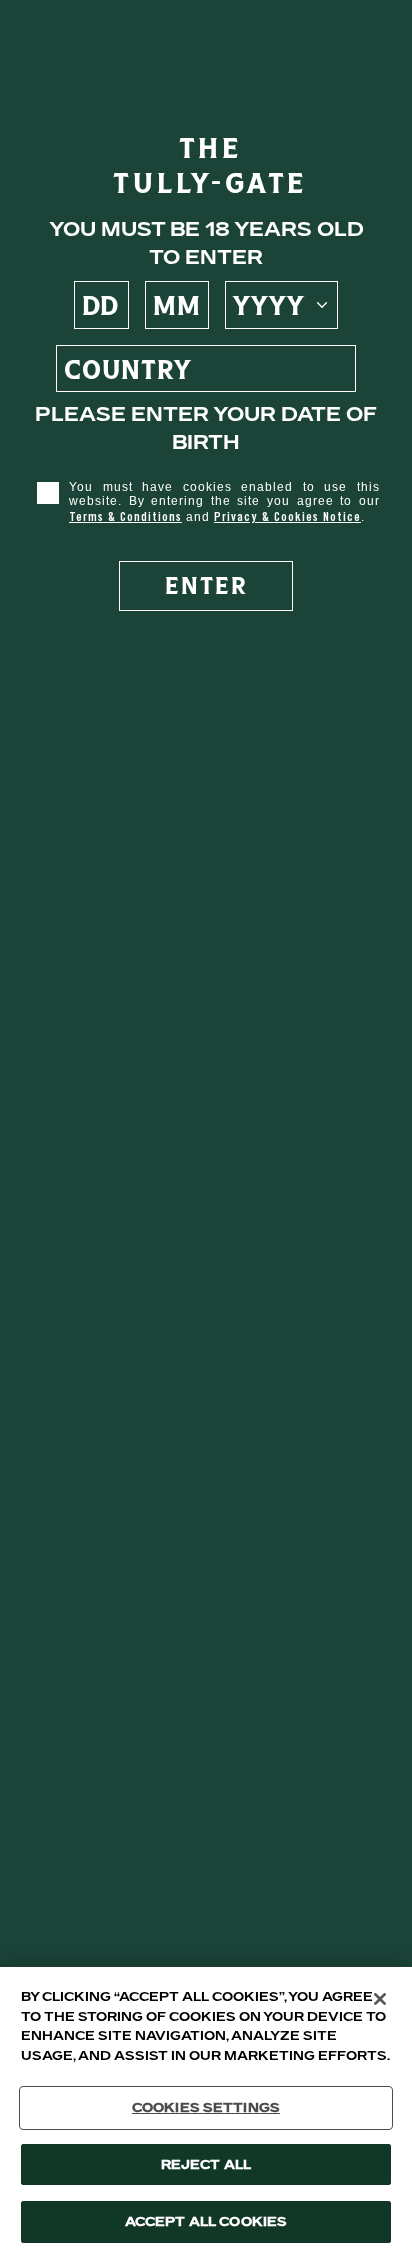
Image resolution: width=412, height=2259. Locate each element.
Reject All (206, 2164)
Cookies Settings (206, 2107)
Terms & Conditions (125, 516)
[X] (380, 1999)
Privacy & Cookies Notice (287, 516)
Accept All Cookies (206, 2221)
